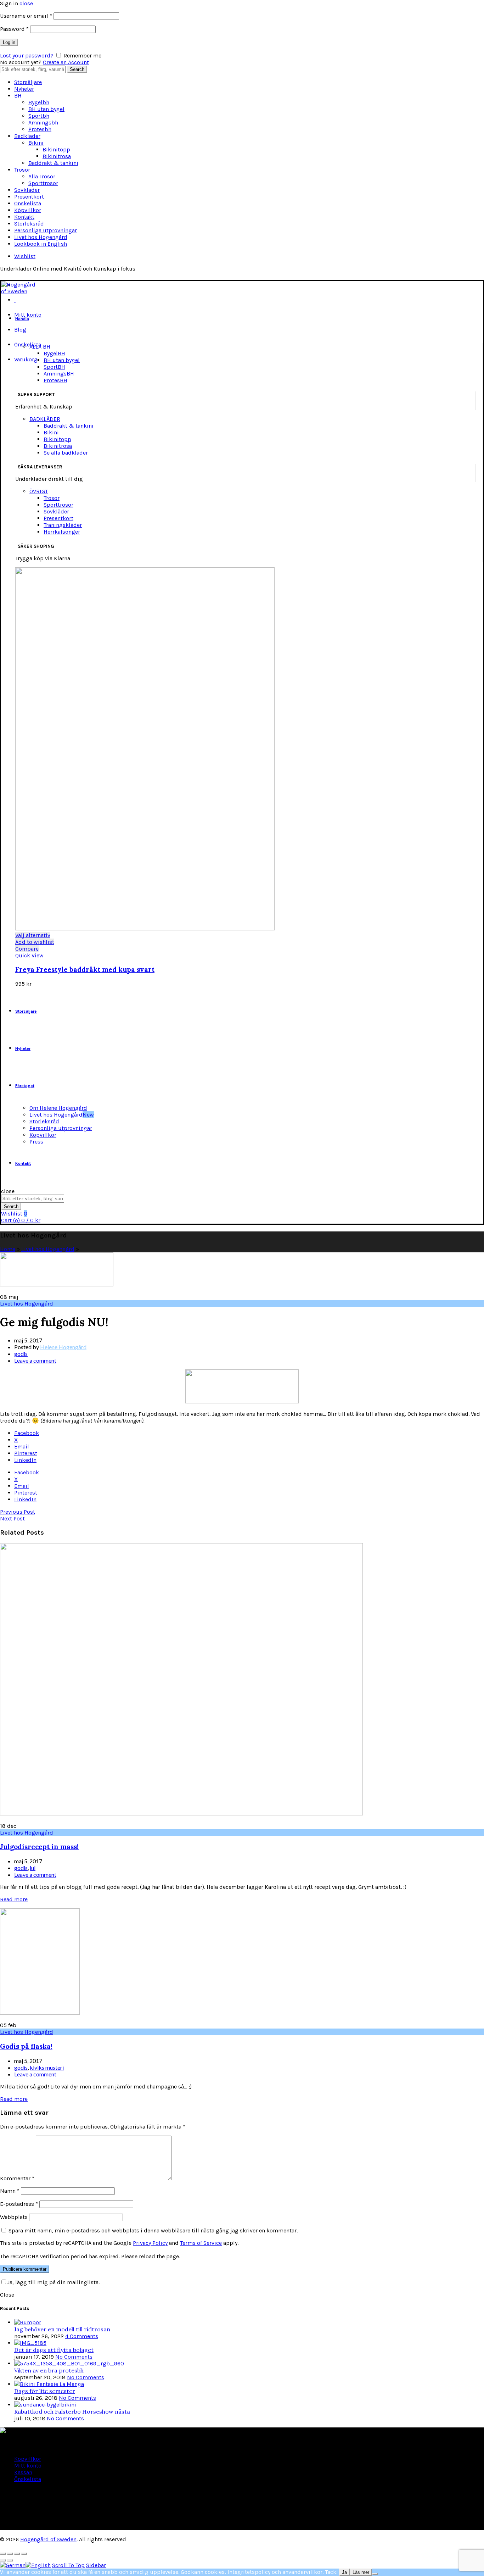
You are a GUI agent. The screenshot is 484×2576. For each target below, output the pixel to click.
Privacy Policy (150, 2243)
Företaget (25, 1086)
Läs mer (361, 2572)
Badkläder (27, 136)
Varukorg (26, 359)
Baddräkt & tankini (53, 163)
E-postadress (19, 2204)
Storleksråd (29, 224)
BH (18, 96)
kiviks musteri (47, 2067)
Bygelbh (39, 102)
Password (14, 29)
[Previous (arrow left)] (3, 2560)
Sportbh (39, 116)
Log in (9, 42)
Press (36, 1142)
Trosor (22, 170)
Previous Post (18, 1512)
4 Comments (82, 2336)
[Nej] (375, 2574)
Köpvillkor (28, 210)
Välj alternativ (33, 935)
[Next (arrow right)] (10, 2560)
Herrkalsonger (62, 532)
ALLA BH (40, 347)
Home (8, 1249)
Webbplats (14, 2217)
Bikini (36, 143)
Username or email (26, 16)
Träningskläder (63, 525)
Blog (20, 330)
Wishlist (25, 256)
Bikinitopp (56, 149)
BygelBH (54, 353)
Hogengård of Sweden (48, 2539)
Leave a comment (35, 1360)
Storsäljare (28, 82)
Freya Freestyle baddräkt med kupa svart (85, 969)
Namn (10, 2191)
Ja (344, 2572)
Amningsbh (43, 123)
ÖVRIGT (39, 491)
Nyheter (24, 89)
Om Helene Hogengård (58, 1108)
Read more (14, 1899)
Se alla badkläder (66, 453)
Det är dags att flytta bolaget (54, 2350)
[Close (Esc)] (3, 2554)
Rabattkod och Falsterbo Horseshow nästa (72, 2411)
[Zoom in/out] (24, 2554)
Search (77, 69)
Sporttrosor (43, 183)
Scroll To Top (68, 2565)
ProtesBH (55, 380)
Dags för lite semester (45, 2391)
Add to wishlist (35, 942)
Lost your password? (27, 55)
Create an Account (66, 62)
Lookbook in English (41, 244)
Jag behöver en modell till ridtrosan (62, 2329)
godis (21, 1354)
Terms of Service (201, 2243)
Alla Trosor (42, 176)
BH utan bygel (46, 109)
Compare (27, 949)
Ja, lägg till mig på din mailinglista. (53, 2282)
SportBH (54, 367)
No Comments (74, 2357)
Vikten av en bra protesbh (49, 2370)
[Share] (10, 2554)
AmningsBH (59, 374)
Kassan (23, 2472)
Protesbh (40, 129)
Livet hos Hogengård (41, 237)
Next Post (12, 1518)
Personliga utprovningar (46, 230)
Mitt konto (28, 315)
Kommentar (17, 2178)
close (26, 3)
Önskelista (28, 203)
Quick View (29, 955)
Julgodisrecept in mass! (39, 1847)
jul (33, 1868)
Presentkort (29, 197)
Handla (22, 319)
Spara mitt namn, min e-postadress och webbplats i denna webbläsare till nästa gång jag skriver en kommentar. (153, 2230)
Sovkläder (27, 190)
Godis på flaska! (26, 2046)
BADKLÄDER (45, 419)
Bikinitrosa (57, 156)
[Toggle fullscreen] (17, 2554)
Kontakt (24, 217)
